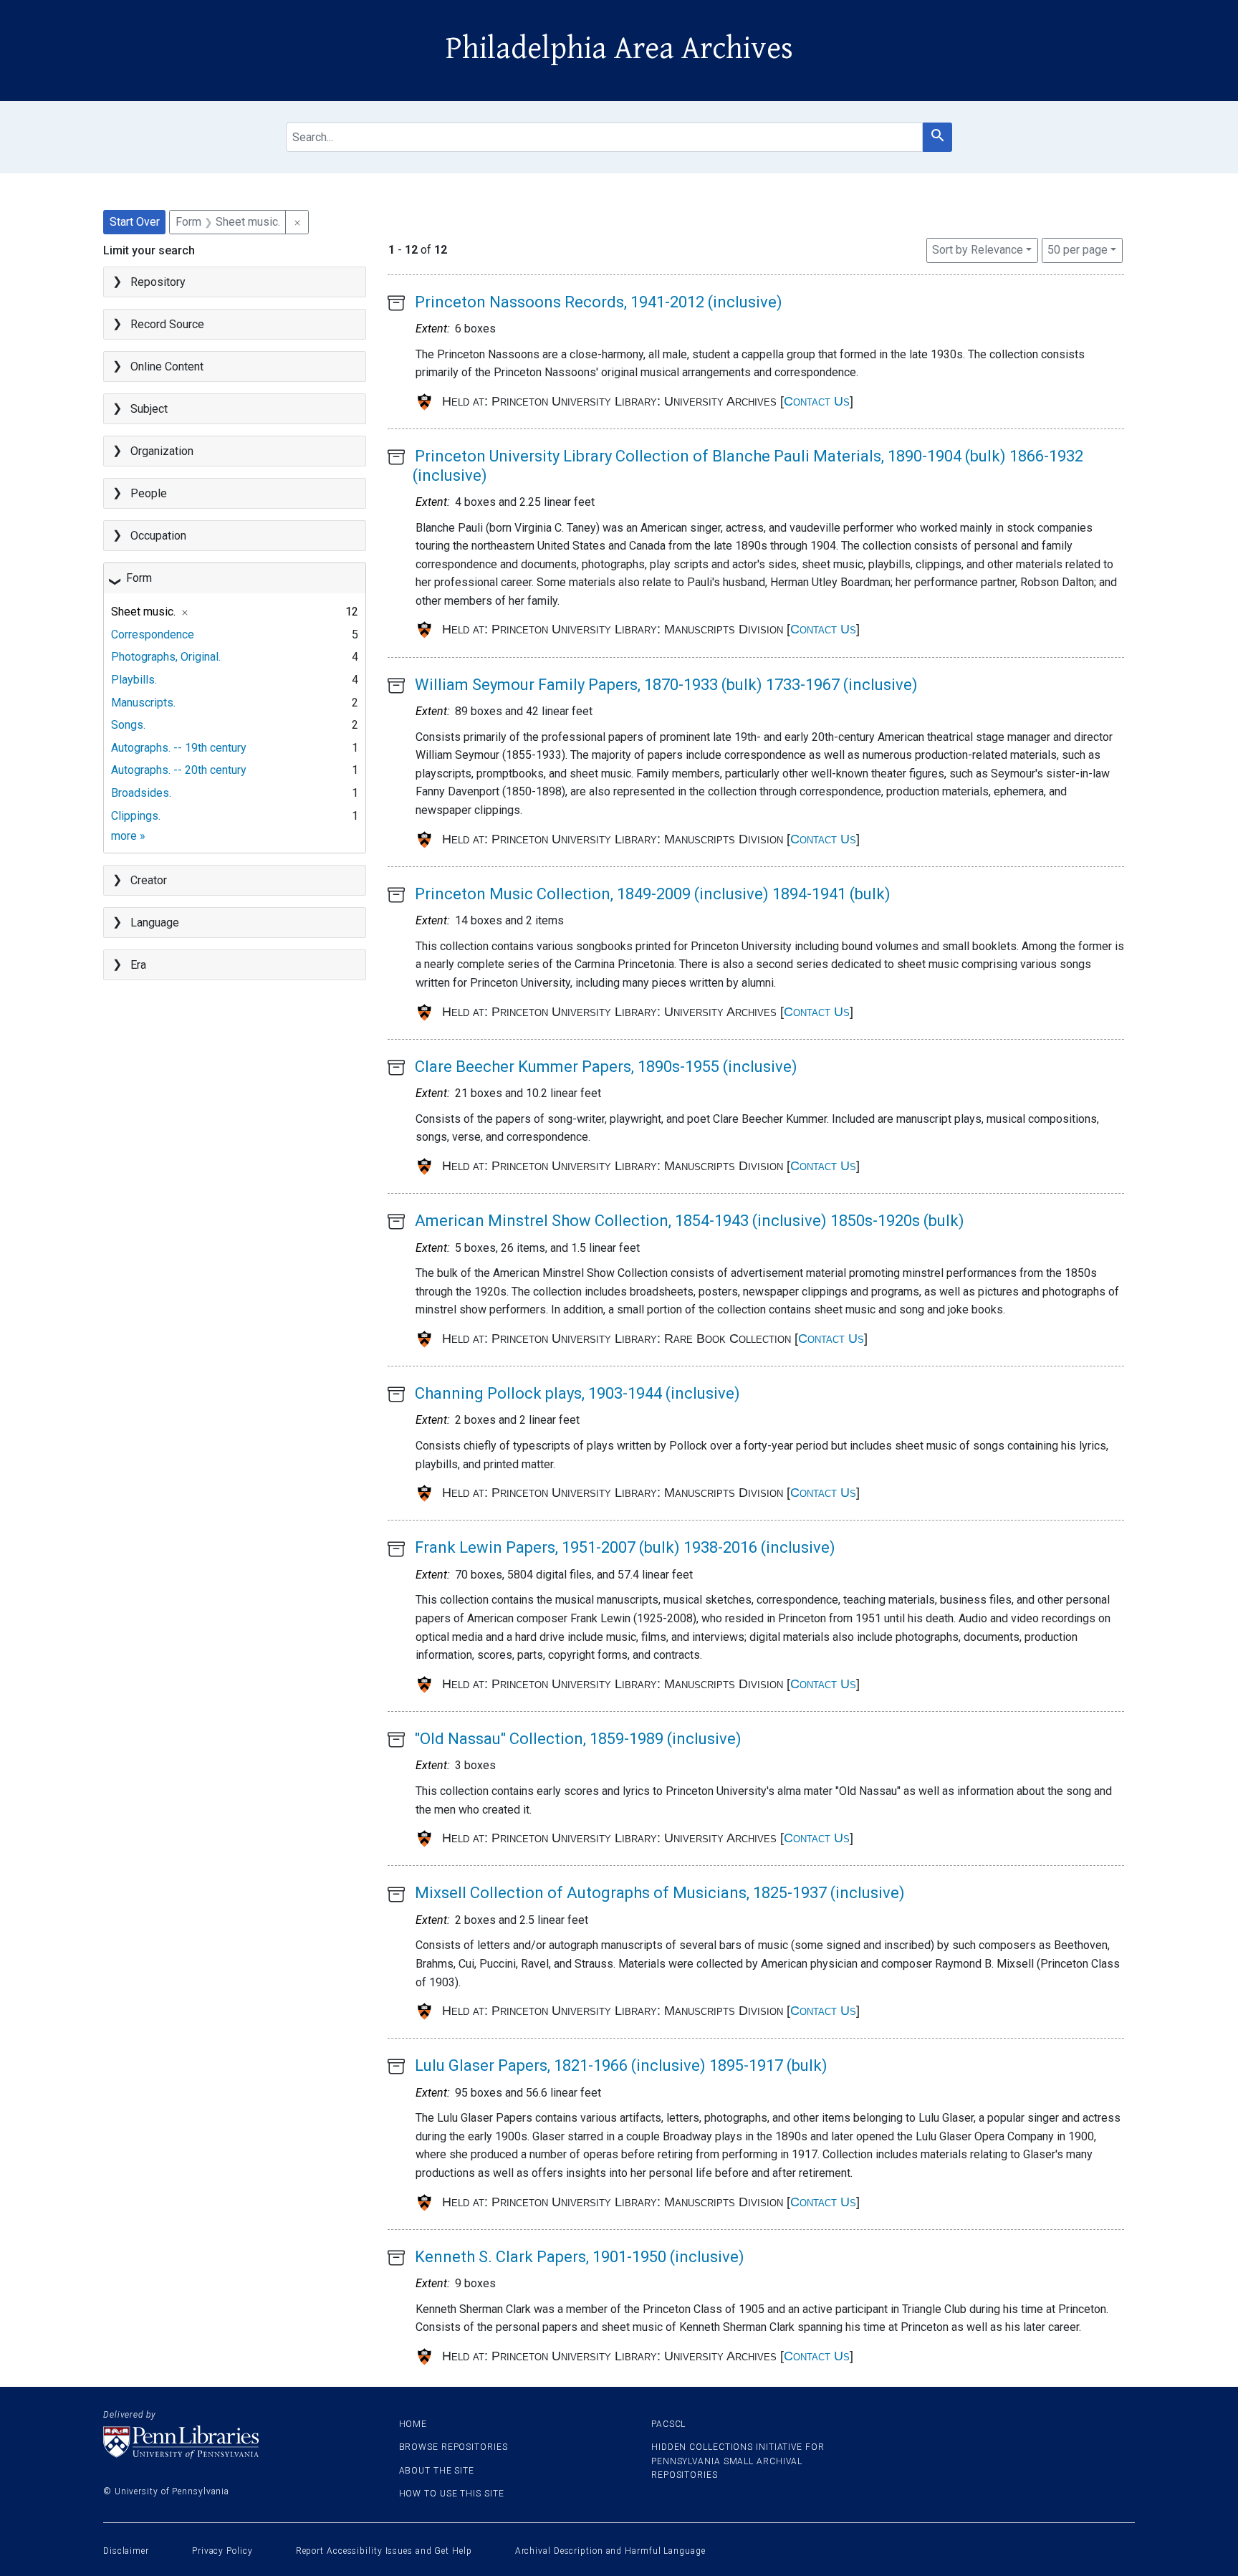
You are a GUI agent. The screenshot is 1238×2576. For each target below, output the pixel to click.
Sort (978, 250)
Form (139, 578)
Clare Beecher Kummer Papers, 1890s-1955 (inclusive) (606, 1067)
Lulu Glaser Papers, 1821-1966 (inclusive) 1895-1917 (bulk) (621, 2065)
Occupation (158, 536)
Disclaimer (126, 2551)
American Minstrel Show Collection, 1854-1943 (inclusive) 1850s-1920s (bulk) (690, 1221)
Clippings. (136, 816)
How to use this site (452, 2494)
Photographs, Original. (166, 657)
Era (138, 965)
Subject (149, 409)
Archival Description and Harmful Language (610, 2551)
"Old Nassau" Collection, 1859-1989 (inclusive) (578, 1739)
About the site (437, 2471)
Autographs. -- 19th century (179, 748)
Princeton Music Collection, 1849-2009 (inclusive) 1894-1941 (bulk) (653, 894)
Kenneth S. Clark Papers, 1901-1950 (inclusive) (580, 2257)
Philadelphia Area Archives (619, 49)
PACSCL (668, 2424)
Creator (149, 880)
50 (1078, 249)
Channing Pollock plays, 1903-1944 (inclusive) (577, 1393)
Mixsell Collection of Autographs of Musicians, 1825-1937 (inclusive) (660, 1893)
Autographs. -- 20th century (179, 770)
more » (128, 836)
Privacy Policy (222, 2551)
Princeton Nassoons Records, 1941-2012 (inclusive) (599, 302)
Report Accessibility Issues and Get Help (384, 2551)
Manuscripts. (143, 703)
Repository (158, 282)
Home (413, 2424)
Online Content (167, 367)
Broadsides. (141, 793)
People (149, 493)
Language (155, 923)
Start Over (135, 222)
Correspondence (153, 635)
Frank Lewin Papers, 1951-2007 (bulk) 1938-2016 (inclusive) (625, 1547)
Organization (162, 451)
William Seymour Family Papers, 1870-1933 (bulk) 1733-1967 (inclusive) (666, 685)
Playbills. (134, 680)
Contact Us (817, 401)
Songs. (128, 725)
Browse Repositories (454, 2447)
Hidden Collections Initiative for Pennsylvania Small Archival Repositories (738, 2461)
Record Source (167, 324)
